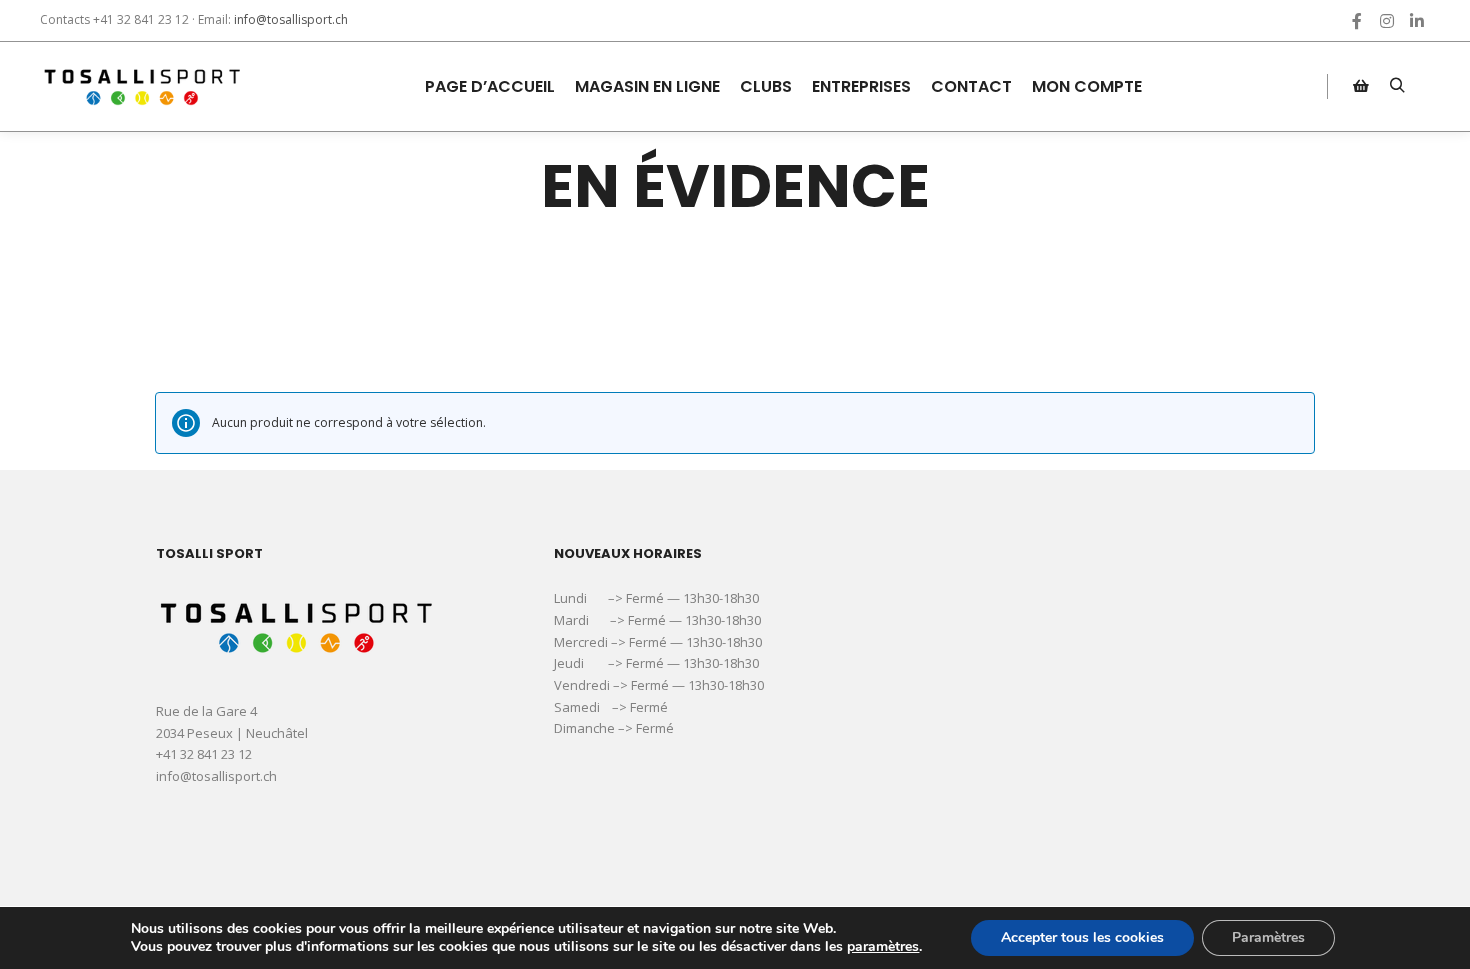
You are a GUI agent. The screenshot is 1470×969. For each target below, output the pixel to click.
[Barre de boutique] (1361, 86)
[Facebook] (1357, 21)
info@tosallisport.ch (291, 19)
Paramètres (1268, 937)
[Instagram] (1387, 21)
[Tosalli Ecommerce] (140, 86)
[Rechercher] (1397, 86)
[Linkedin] (1417, 21)
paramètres (883, 947)
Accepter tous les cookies (1082, 937)
